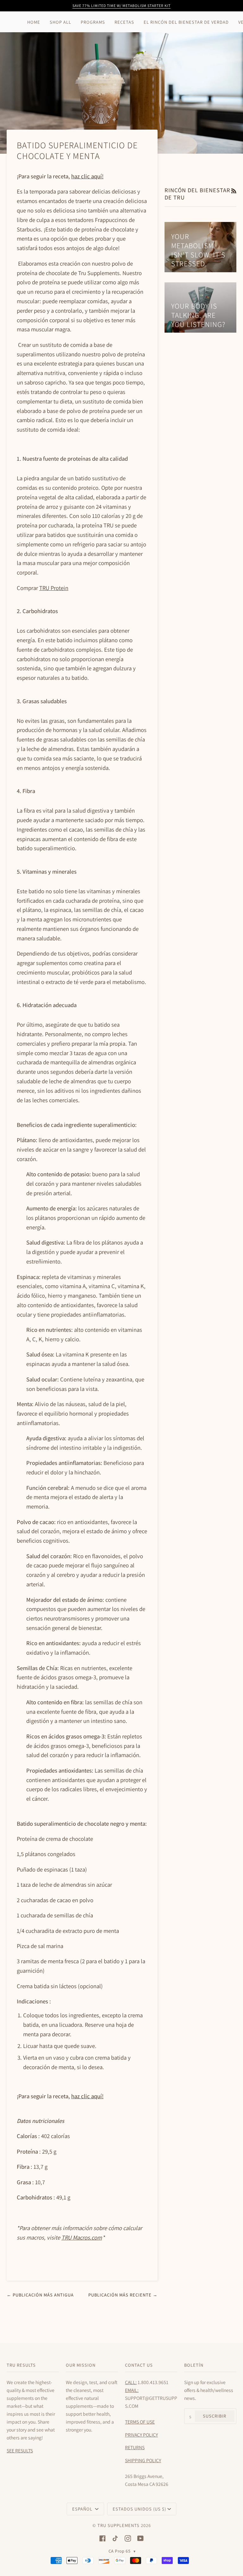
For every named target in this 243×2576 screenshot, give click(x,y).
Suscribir (215, 2416)
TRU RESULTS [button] (21, 2365)
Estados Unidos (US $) (139, 2509)
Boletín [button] (194, 2365)
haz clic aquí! (87, 176)
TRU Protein (54, 588)
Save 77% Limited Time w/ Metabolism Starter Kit (121, 6)
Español (83, 2509)
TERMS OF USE (140, 2422)
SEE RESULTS (20, 2450)
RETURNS (135, 2447)
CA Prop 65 (122, 2551)
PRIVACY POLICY (141, 2435)
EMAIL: (132, 2390)
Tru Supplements (118, 2525)
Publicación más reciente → (123, 2295)
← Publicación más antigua (40, 2295)
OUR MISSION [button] (81, 2365)
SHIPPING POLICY (143, 2460)
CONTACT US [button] (139, 2365)
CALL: (131, 2382)
